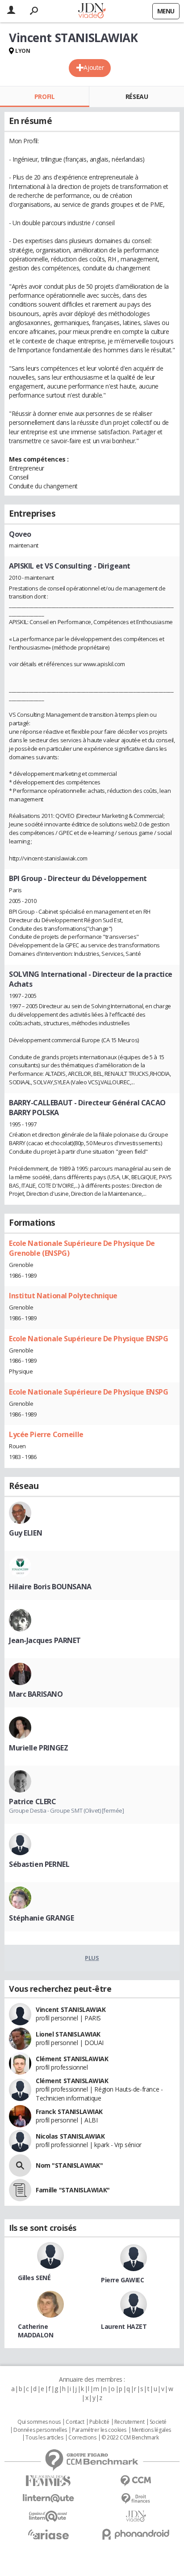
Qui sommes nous (39, 2422)
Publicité (99, 2422)
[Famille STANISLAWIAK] (20, 2190)
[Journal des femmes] (48, 2481)
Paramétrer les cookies (99, 2430)
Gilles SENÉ (34, 2278)
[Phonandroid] (136, 2534)
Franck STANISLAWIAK (69, 2112)
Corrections (82, 2438)
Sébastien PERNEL (39, 1864)
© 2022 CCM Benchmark (130, 2438)
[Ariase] (48, 2534)
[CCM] (136, 2481)
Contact (75, 2422)
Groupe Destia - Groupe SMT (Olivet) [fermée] (67, 1810)
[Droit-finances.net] (136, 2499)
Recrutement (129, 2422)
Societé (158, 2422)
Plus (92, 1958)
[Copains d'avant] (48, 2516)
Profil (44, 96)
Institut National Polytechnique (63, 1296)
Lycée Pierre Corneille (46, 1434)
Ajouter (94, 67)
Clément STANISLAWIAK (72, 2059)
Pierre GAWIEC (123, 2280)
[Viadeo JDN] (136, 2516)
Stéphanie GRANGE (41, 1918)
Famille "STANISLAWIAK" (73, 2190)
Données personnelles (40, 2430)
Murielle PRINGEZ (38, 1748)
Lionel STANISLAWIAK (68, 2034)
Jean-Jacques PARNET (45, 1640)
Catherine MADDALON (36, 2331)
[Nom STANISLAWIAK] (20, 2165)
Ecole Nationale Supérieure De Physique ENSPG (89, 1339)
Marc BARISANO (36, 1694)
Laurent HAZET (124, 2326)
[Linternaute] (48, 2498)
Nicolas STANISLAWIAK (70, 2136)
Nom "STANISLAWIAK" (69, 2165)
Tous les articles (44, 2438)
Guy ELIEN (25, 1533)
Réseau (137, 96)
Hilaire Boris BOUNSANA (50, 1587)
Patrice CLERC (33, 1801)
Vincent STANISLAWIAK (71, 2009)
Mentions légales (151, 2430)
